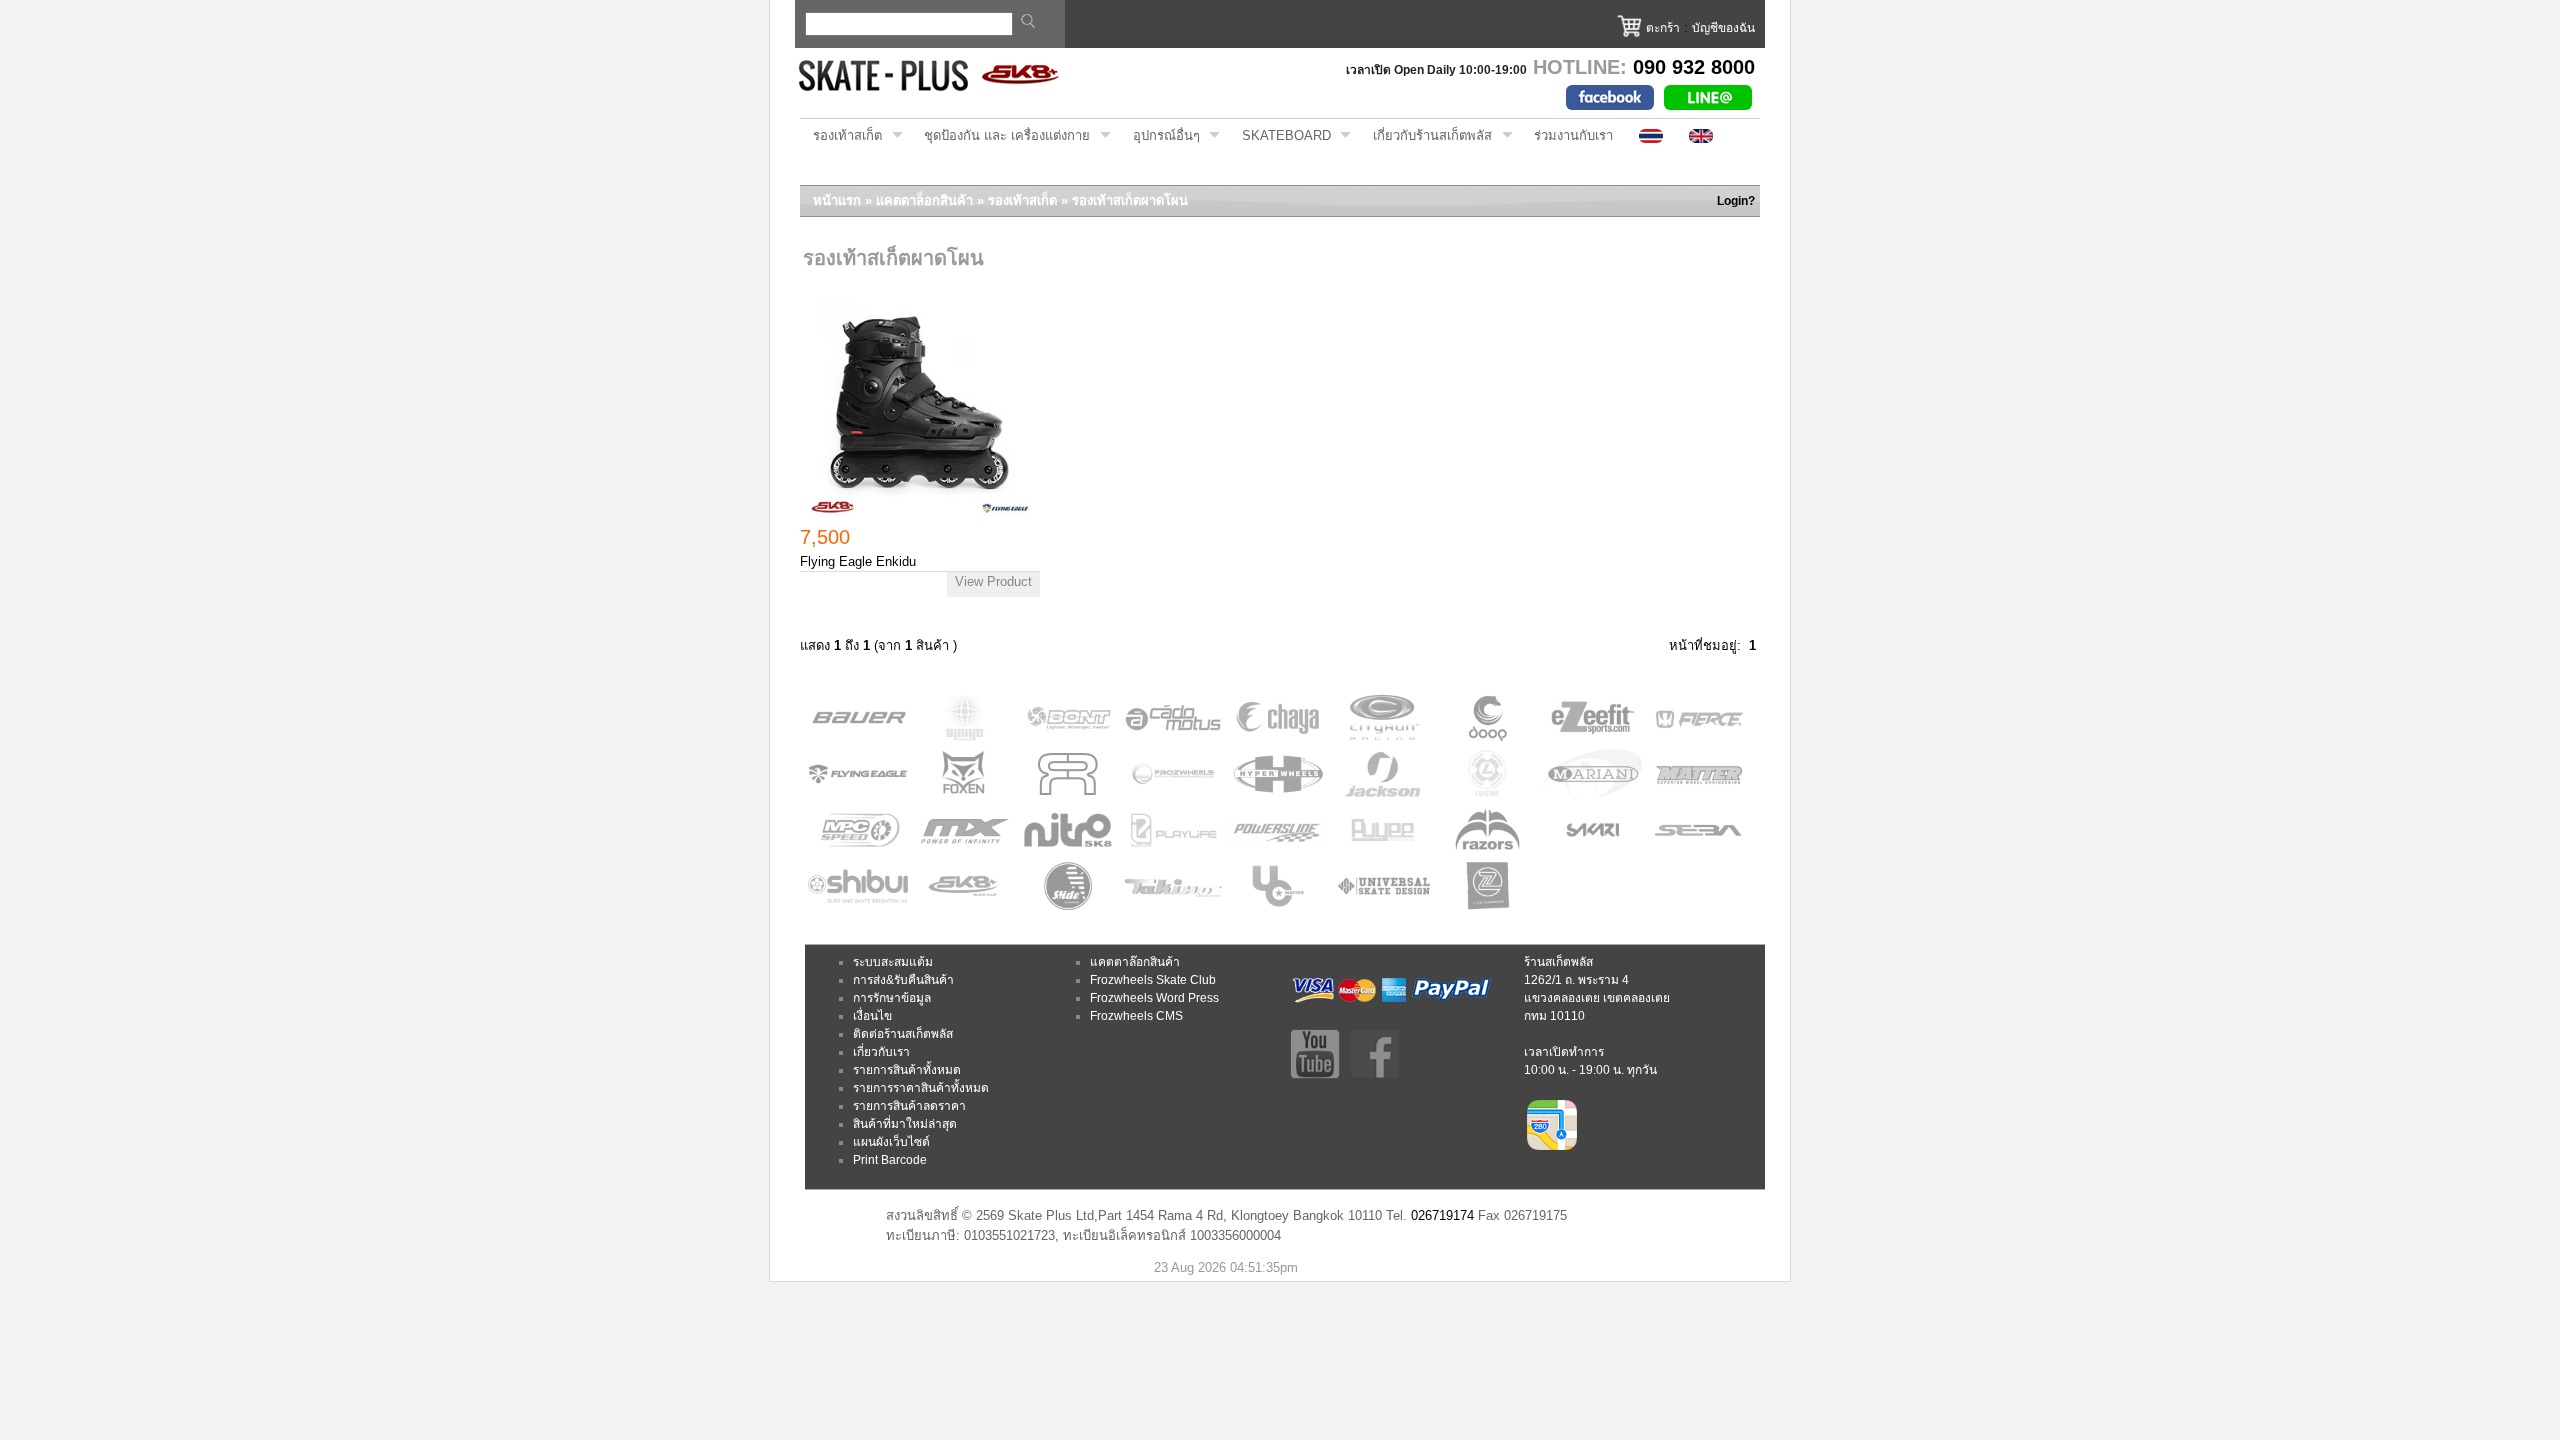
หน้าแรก (837, 200)
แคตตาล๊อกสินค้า (1135, 962)
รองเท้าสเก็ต (841, 136)
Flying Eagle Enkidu (858, 561)
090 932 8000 (1694, 67)
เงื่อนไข (872, 1016)
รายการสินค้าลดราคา (909, 1106)
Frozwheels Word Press (1154, 998)
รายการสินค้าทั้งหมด (907, 1070)
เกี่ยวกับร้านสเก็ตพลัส (1426, 136)
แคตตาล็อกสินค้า (924, 200)
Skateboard (1280, 136)
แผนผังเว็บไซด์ (891, 1142)
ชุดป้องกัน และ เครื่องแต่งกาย (1000, 136)
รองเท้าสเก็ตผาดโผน (1130, 200)
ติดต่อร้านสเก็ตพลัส (903, 1034)
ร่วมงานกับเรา (1573, 135)
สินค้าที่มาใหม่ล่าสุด (905, 1124)
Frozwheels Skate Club (1153, 980)
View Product (993, 581)
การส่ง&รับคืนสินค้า (903, 980)
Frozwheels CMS (1136, 1016)
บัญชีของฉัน (1723, 28)
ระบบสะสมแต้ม (893, 962)
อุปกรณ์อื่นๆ (1160, 136)
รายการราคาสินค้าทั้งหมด (921, 1088)
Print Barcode (890, 1160)
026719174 (1442, 1215)
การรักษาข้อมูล (892, 998)
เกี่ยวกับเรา (881, 1052)
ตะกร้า (1663, 28)
